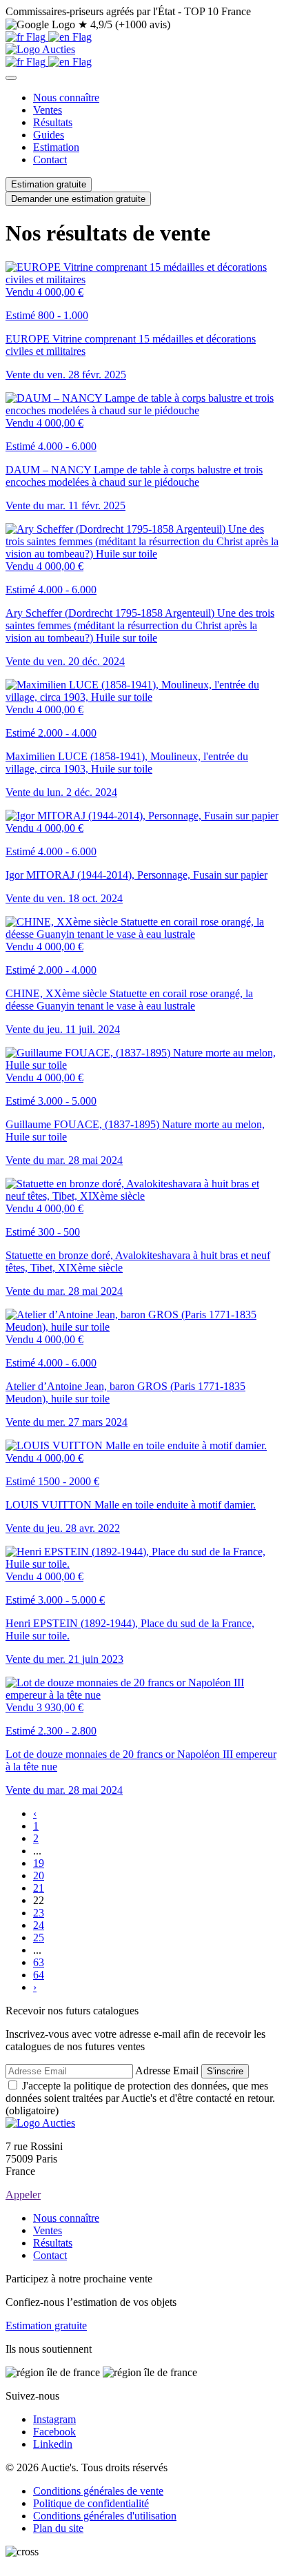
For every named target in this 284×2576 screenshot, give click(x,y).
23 (39, 1913)
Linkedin (53, 2444)
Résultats (53, 122)
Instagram (54, 2419)
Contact (50, 160)
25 (39, 1938)
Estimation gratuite (49, 184)
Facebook (54, 2432)
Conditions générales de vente (98, 2491)
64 (39, 1975)
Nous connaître (66, 98)
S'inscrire (225, 2071)
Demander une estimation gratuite (78, 199)
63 (39, 1962)
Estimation (56, 147)
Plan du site (58, 2528)
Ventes (48, 110)
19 (39, 1863)
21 (39, 1888)
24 (39, 1925)
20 (39, 1875)
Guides (49, 135)
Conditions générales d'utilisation (105, 2516)
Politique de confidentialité (91, 2503)
